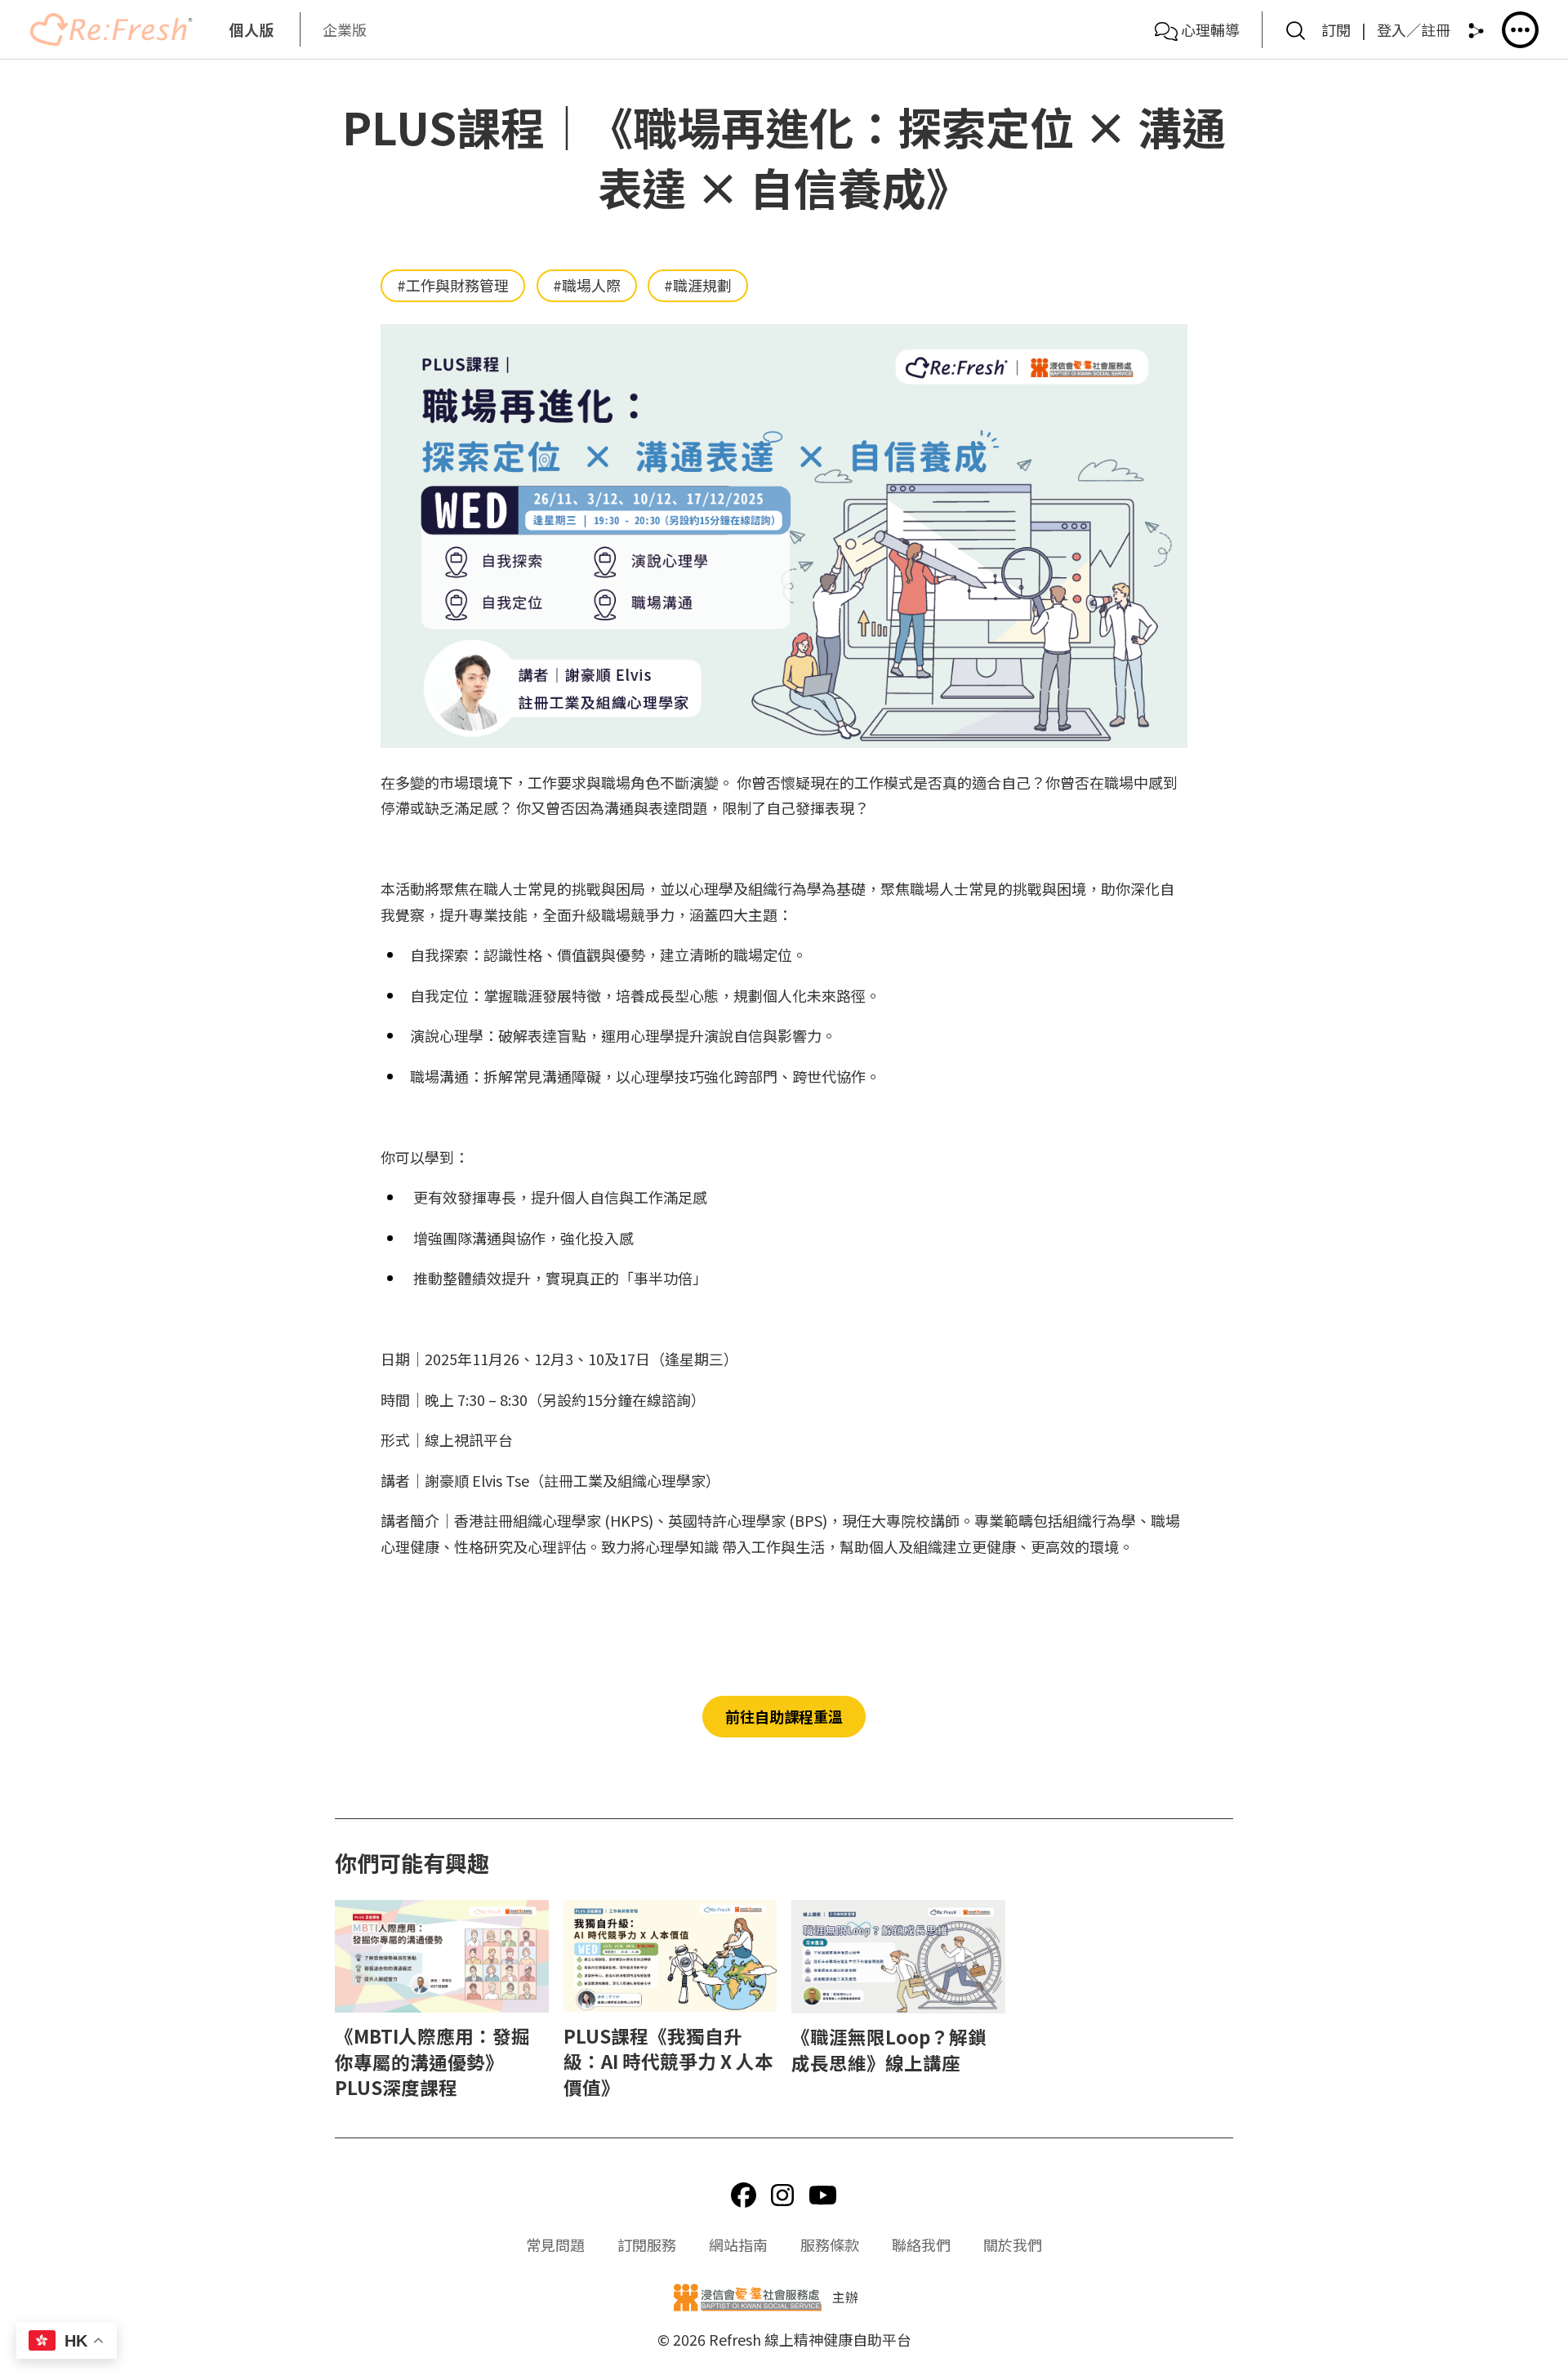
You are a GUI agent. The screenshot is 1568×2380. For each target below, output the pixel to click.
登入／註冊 (1414, 29)
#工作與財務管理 (453, 285)
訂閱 (1336, 29)
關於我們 (1013, 2244)
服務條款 (830, 2244)
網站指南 (738, 2244)
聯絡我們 (921, 2244)
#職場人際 (587, 285)
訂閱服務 (647, 2244)
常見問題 (555, 2244)
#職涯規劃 (698, 285)
